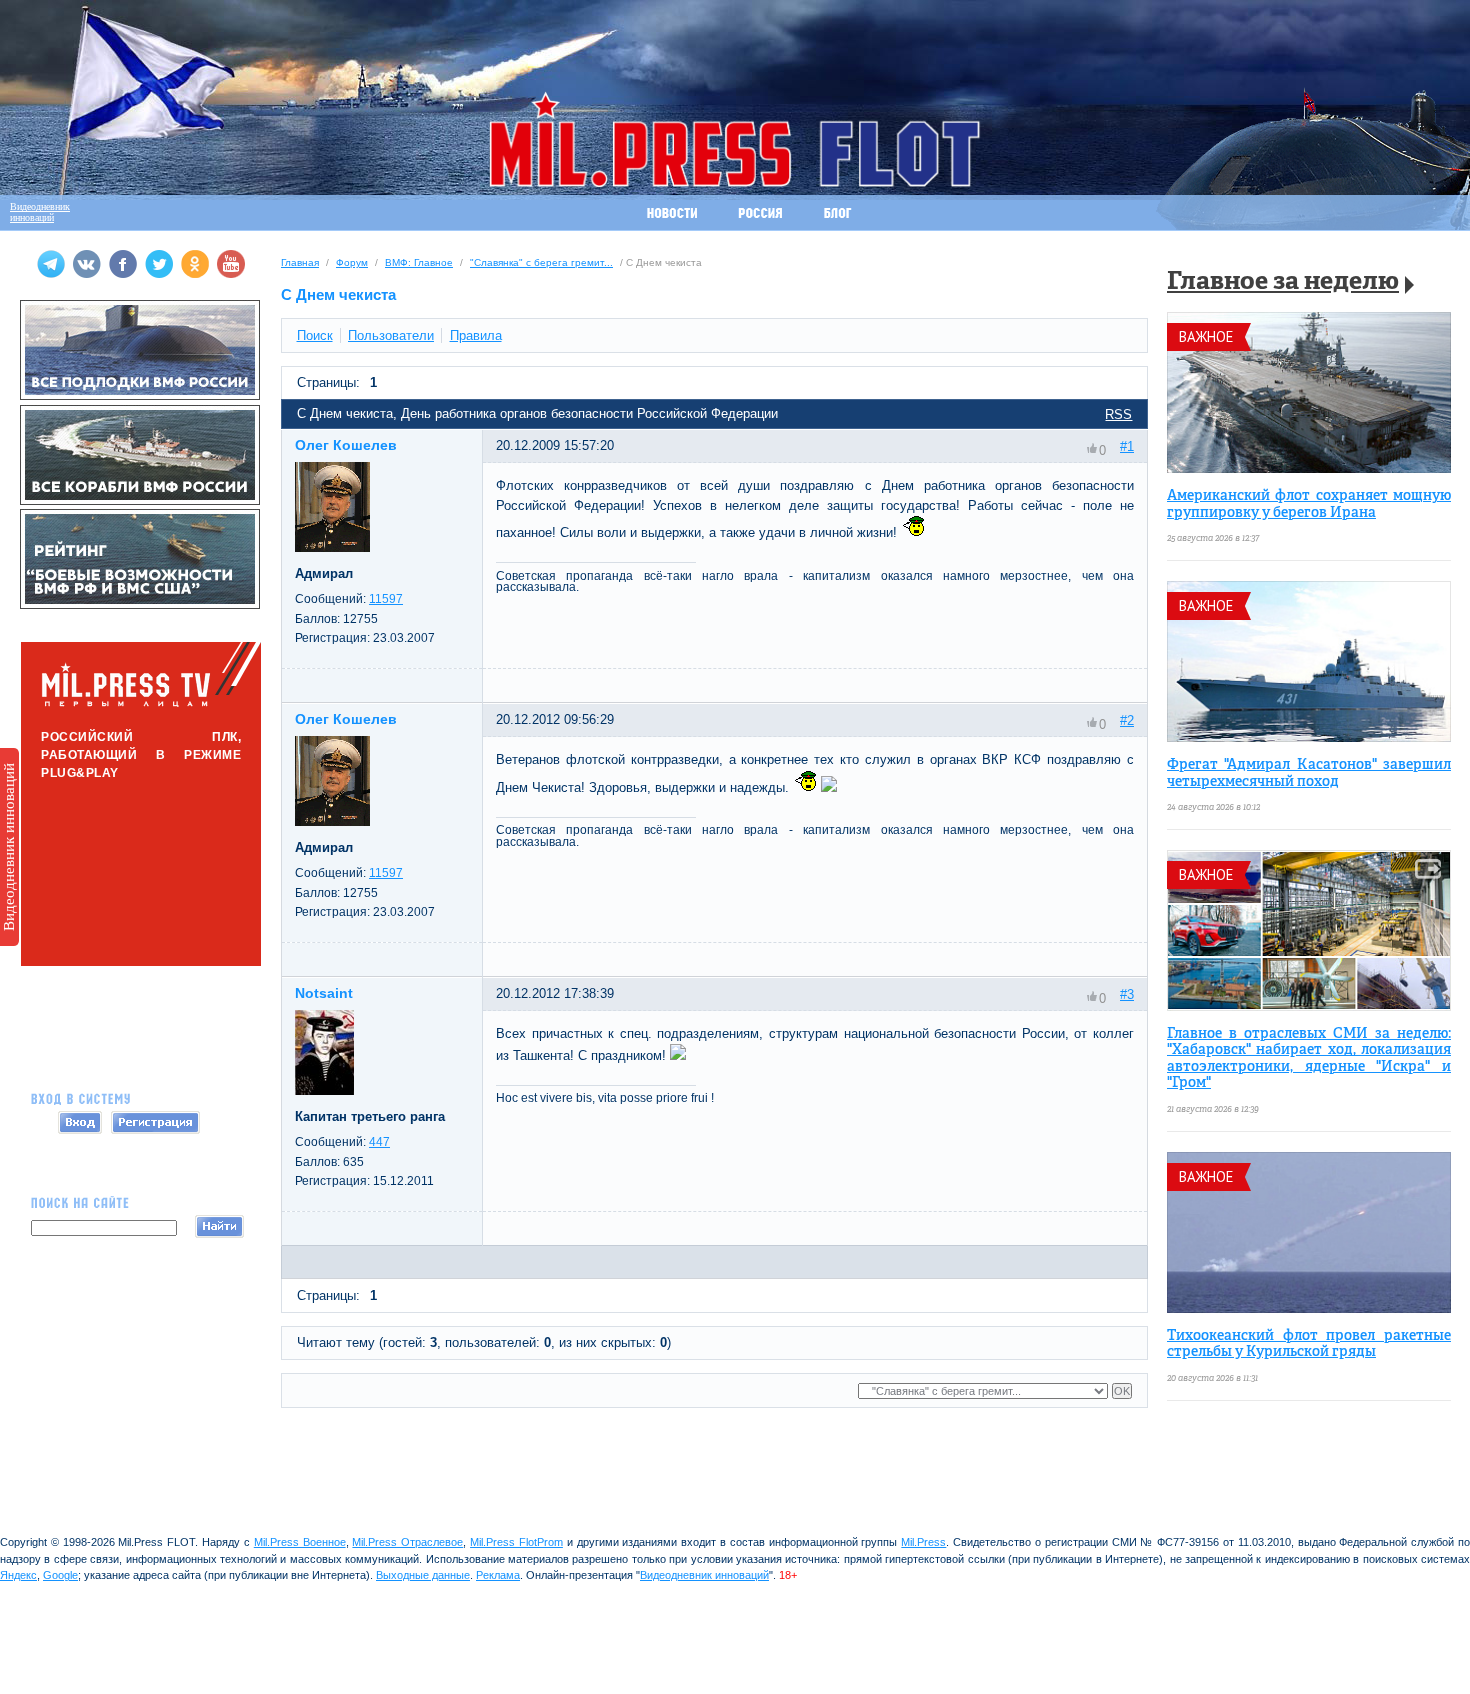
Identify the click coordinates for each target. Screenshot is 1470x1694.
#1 (1127, 446)
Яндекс (18, 1575)
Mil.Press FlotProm (516, 1542)
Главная (300, 262)
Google (60, 1575)
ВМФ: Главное (419, 262)
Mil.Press (923, 1542)
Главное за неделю (1283, 282)
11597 (386, 599)
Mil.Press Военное (300, 1542)
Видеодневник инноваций (9, 847)
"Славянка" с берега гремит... (541, 262)
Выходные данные (423, 1575)
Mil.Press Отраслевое (407, 1542)
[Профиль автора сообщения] (332, 547)
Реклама (498, 1575)
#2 (1127, 720)
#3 (1127, 994)
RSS (1118, 414)
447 (379, 1142)
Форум (352, 262)
